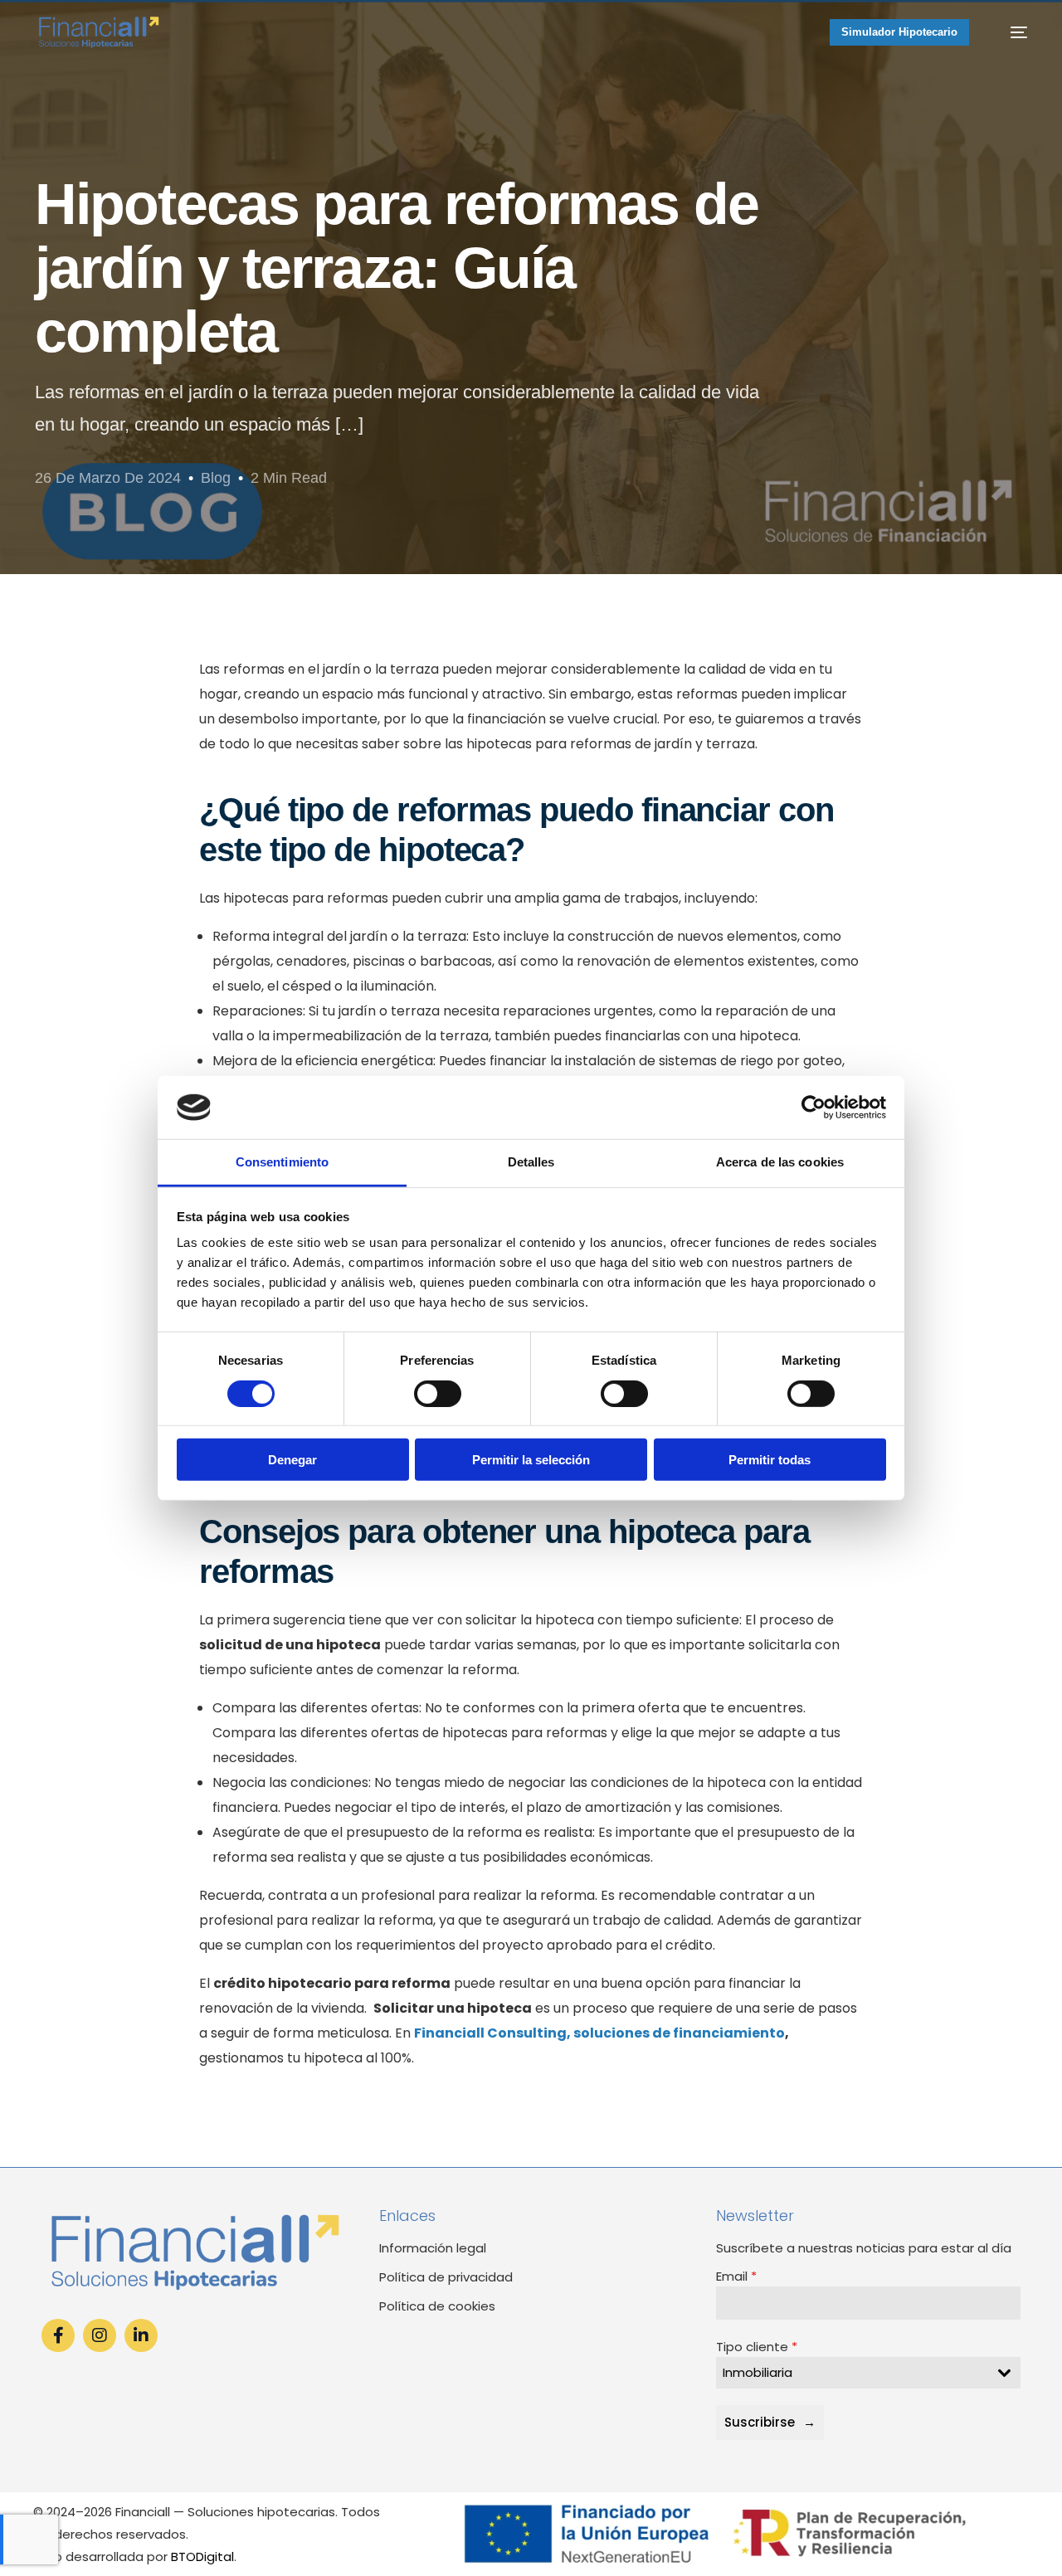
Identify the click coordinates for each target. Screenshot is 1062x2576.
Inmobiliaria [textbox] (758, 2372)
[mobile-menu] (1010, 32)
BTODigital (202, 2557)
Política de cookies (437, 2306)
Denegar (292, 1460)
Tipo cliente (757, 2347)
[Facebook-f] (58, 2335)
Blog (216, 478)
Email (736, 2276)
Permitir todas (770, 1460)
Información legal (433, 2248)
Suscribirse (760, 2422)
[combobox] (868, 2373)
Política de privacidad (446, 2277)
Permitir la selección (531, 1460)
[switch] (438, 1393)
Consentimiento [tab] (282, 1162)
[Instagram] (100, 2335)
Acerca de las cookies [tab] (780, 1162)
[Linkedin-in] (141, 2335)
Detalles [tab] (531, 1162)
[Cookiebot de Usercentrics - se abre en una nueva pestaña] (814, 1108)
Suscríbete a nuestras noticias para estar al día (864, 2248)
